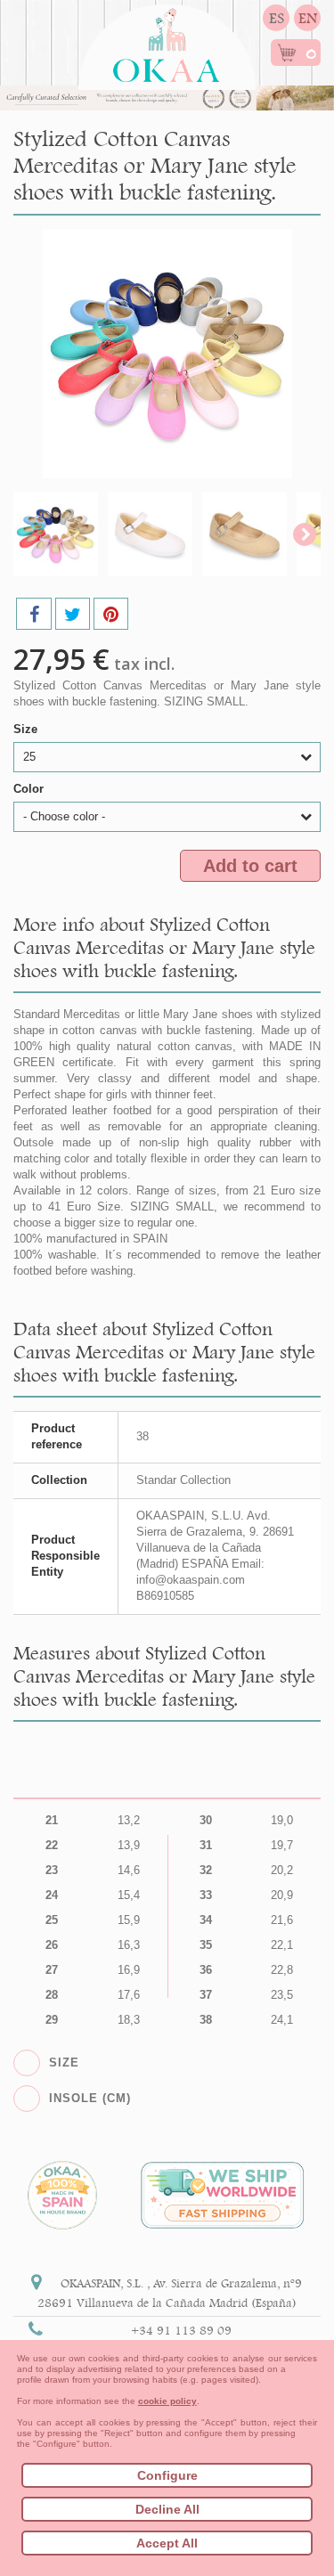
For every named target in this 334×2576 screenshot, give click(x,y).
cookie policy (167, 2401)
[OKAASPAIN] (167, 41)
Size (27, 729)
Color (30, 789)
